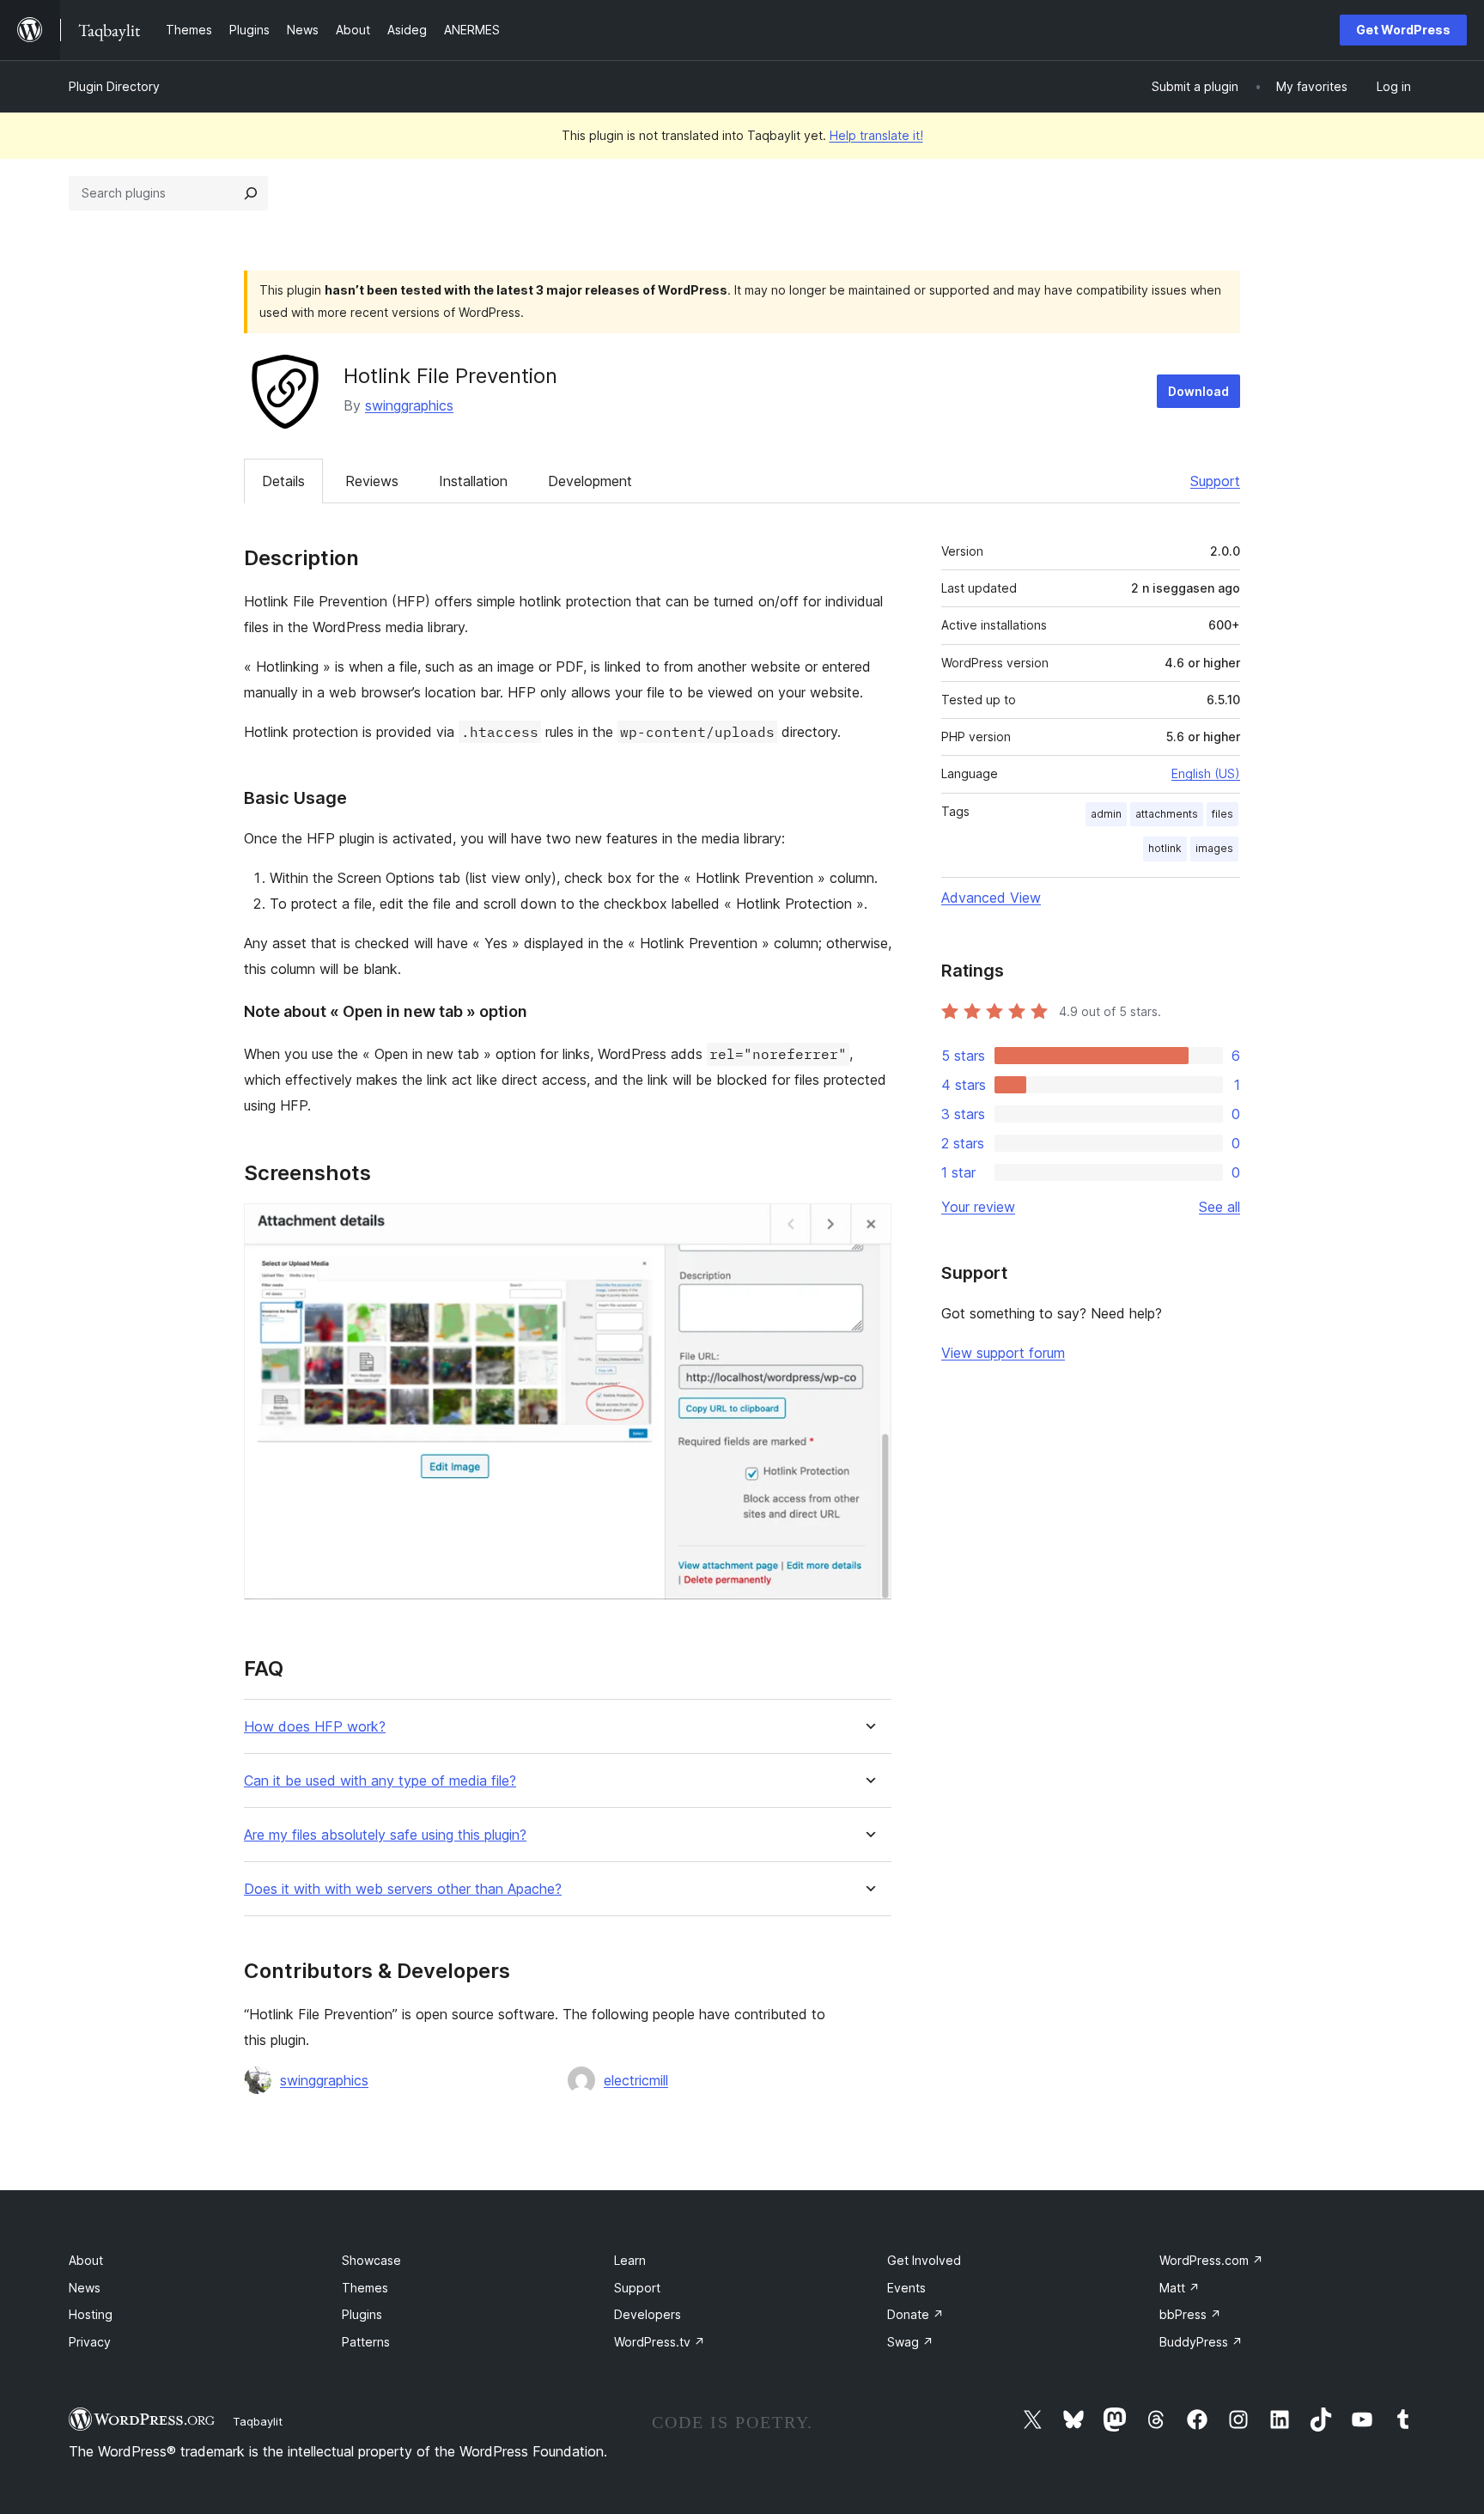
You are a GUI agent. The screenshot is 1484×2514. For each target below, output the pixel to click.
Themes (365, 2288)
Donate (915, 2314)
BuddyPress (1201, 2342)
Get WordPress (1403, 30)
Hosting (91, 2314)
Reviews (372, 481)
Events (906, 2288)
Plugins (362, 2314)
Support (1215, 481)
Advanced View (991, 898)
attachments (1167, 814)
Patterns (366, 2342)
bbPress (1190, 2314)
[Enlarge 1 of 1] (868, 1227)
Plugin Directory (114, 86)
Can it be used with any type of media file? (380, 1781)
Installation (473, 481)
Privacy (90, 2342)
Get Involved (924, 2260)
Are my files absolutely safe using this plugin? (385, 1835)
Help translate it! (876, 135)
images (1214, 848)
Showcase (371, 2260)
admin (1106, 814)
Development (590, 481)
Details (283, 481)
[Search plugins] (251, 193)
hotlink (1165, 848)
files (1222, 814)
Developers (648, 2314)
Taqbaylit (258, 2421)
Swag (910, 2342)
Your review (978, 1207)
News (85, 2288)
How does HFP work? (315, 1727)
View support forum (1003, 1353)
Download (1198, 391)
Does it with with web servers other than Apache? (403, 1889)
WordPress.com (1211, 2260)
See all (1219, 1207)
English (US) (1206, 773)
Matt (1180, 2288)
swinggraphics (409, 405)
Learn (630, 2260)
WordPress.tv (660, 2342)
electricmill (636, 2080)
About (86, 2260)
